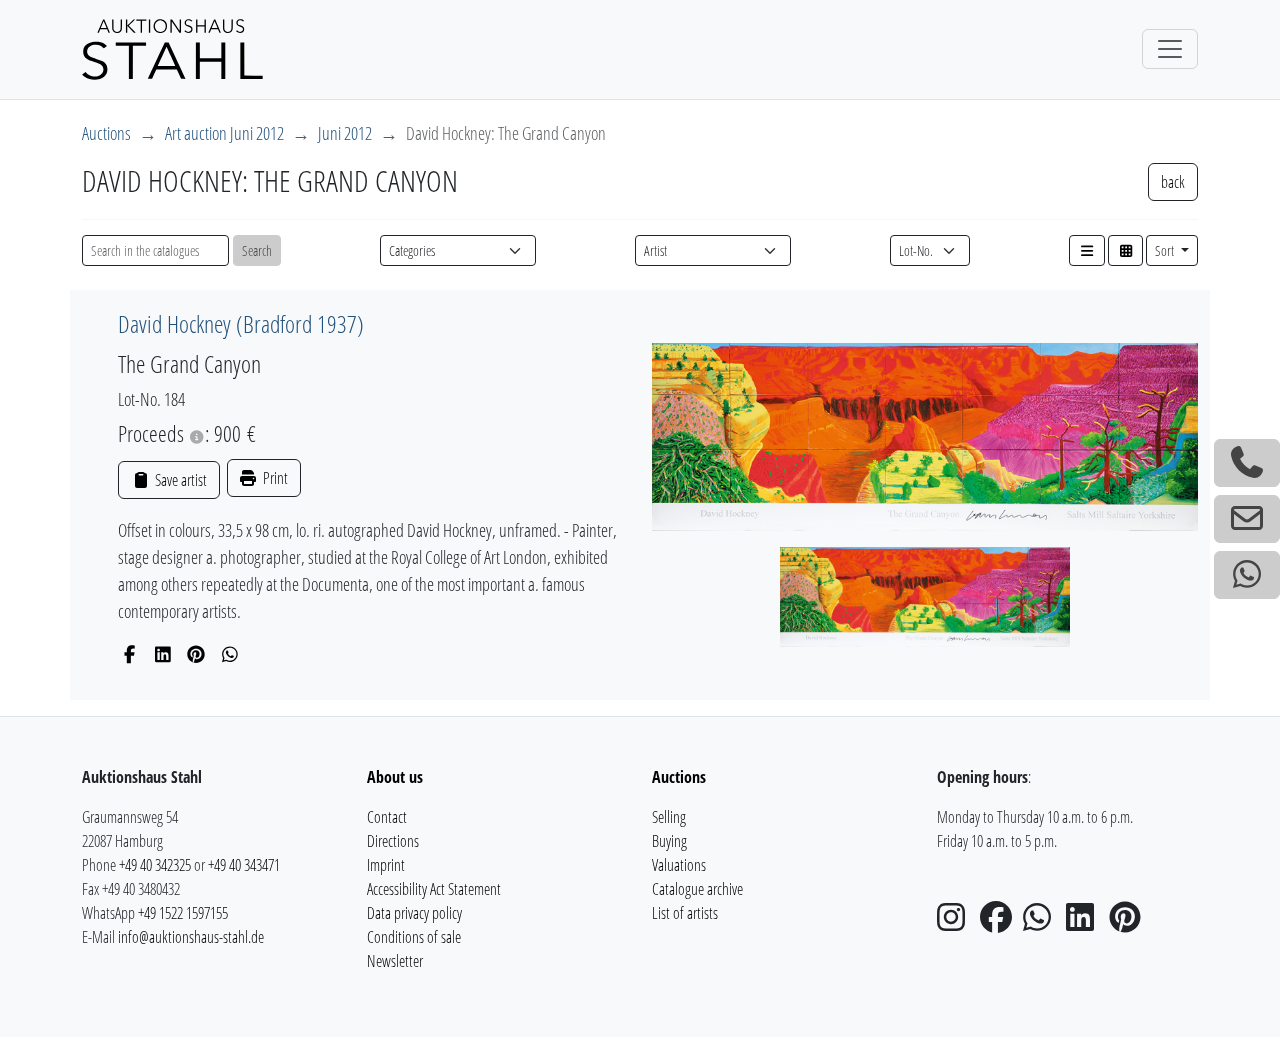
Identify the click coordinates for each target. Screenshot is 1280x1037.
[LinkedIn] (163, 654)
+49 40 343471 (244, 865)
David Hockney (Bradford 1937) (241, 323)
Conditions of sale (414, 937)
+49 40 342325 (155, 865)
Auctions (106, 133)
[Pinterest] (196, 654)
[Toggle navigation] (1170, 49)
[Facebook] (129, 654)
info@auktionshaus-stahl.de (191, 937)
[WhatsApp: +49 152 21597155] (1247, 575)
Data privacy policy (414, 913)
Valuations (679, 865)
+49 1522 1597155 (183, 913)
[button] (1087, 250)
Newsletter (395, 961)
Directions (393, 841)
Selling (669, 817)
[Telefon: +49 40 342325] (1247, 463)
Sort (1166, 250)
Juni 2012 (345, 133)
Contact (387, 817)
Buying (669, 841)
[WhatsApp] (230, 654)
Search (257, 250)
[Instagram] (957, 923)
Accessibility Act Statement (434, 889)
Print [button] (274, 478)
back (1173, 182)
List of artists (685, 913)
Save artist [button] (179, 480)
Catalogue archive (697, 889)
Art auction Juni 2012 (224, 133)
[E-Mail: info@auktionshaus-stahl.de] (1247, 519)
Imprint (386, 865)
